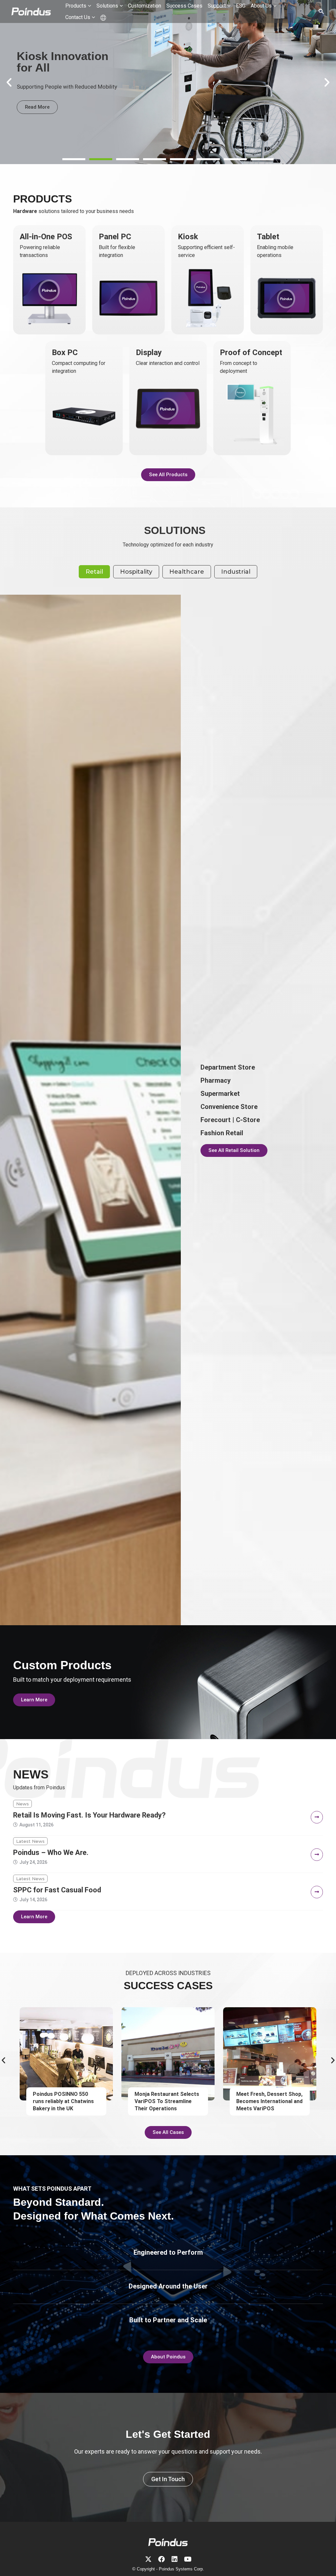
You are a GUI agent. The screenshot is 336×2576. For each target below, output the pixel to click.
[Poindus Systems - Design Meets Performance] (31, 11)
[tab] (94, 572)
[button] (74, 159)
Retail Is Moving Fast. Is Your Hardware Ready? (89, 1815)
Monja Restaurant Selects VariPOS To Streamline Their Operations (65, 2101)
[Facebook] (161, 2559)
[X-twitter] (148, 2559)
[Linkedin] (175, 2559)
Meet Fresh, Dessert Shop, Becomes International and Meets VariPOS (168, 2101)
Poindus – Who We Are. (51, 1852)
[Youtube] (188, 2559)
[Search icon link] (322, 12)
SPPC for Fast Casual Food (57, 1890)
